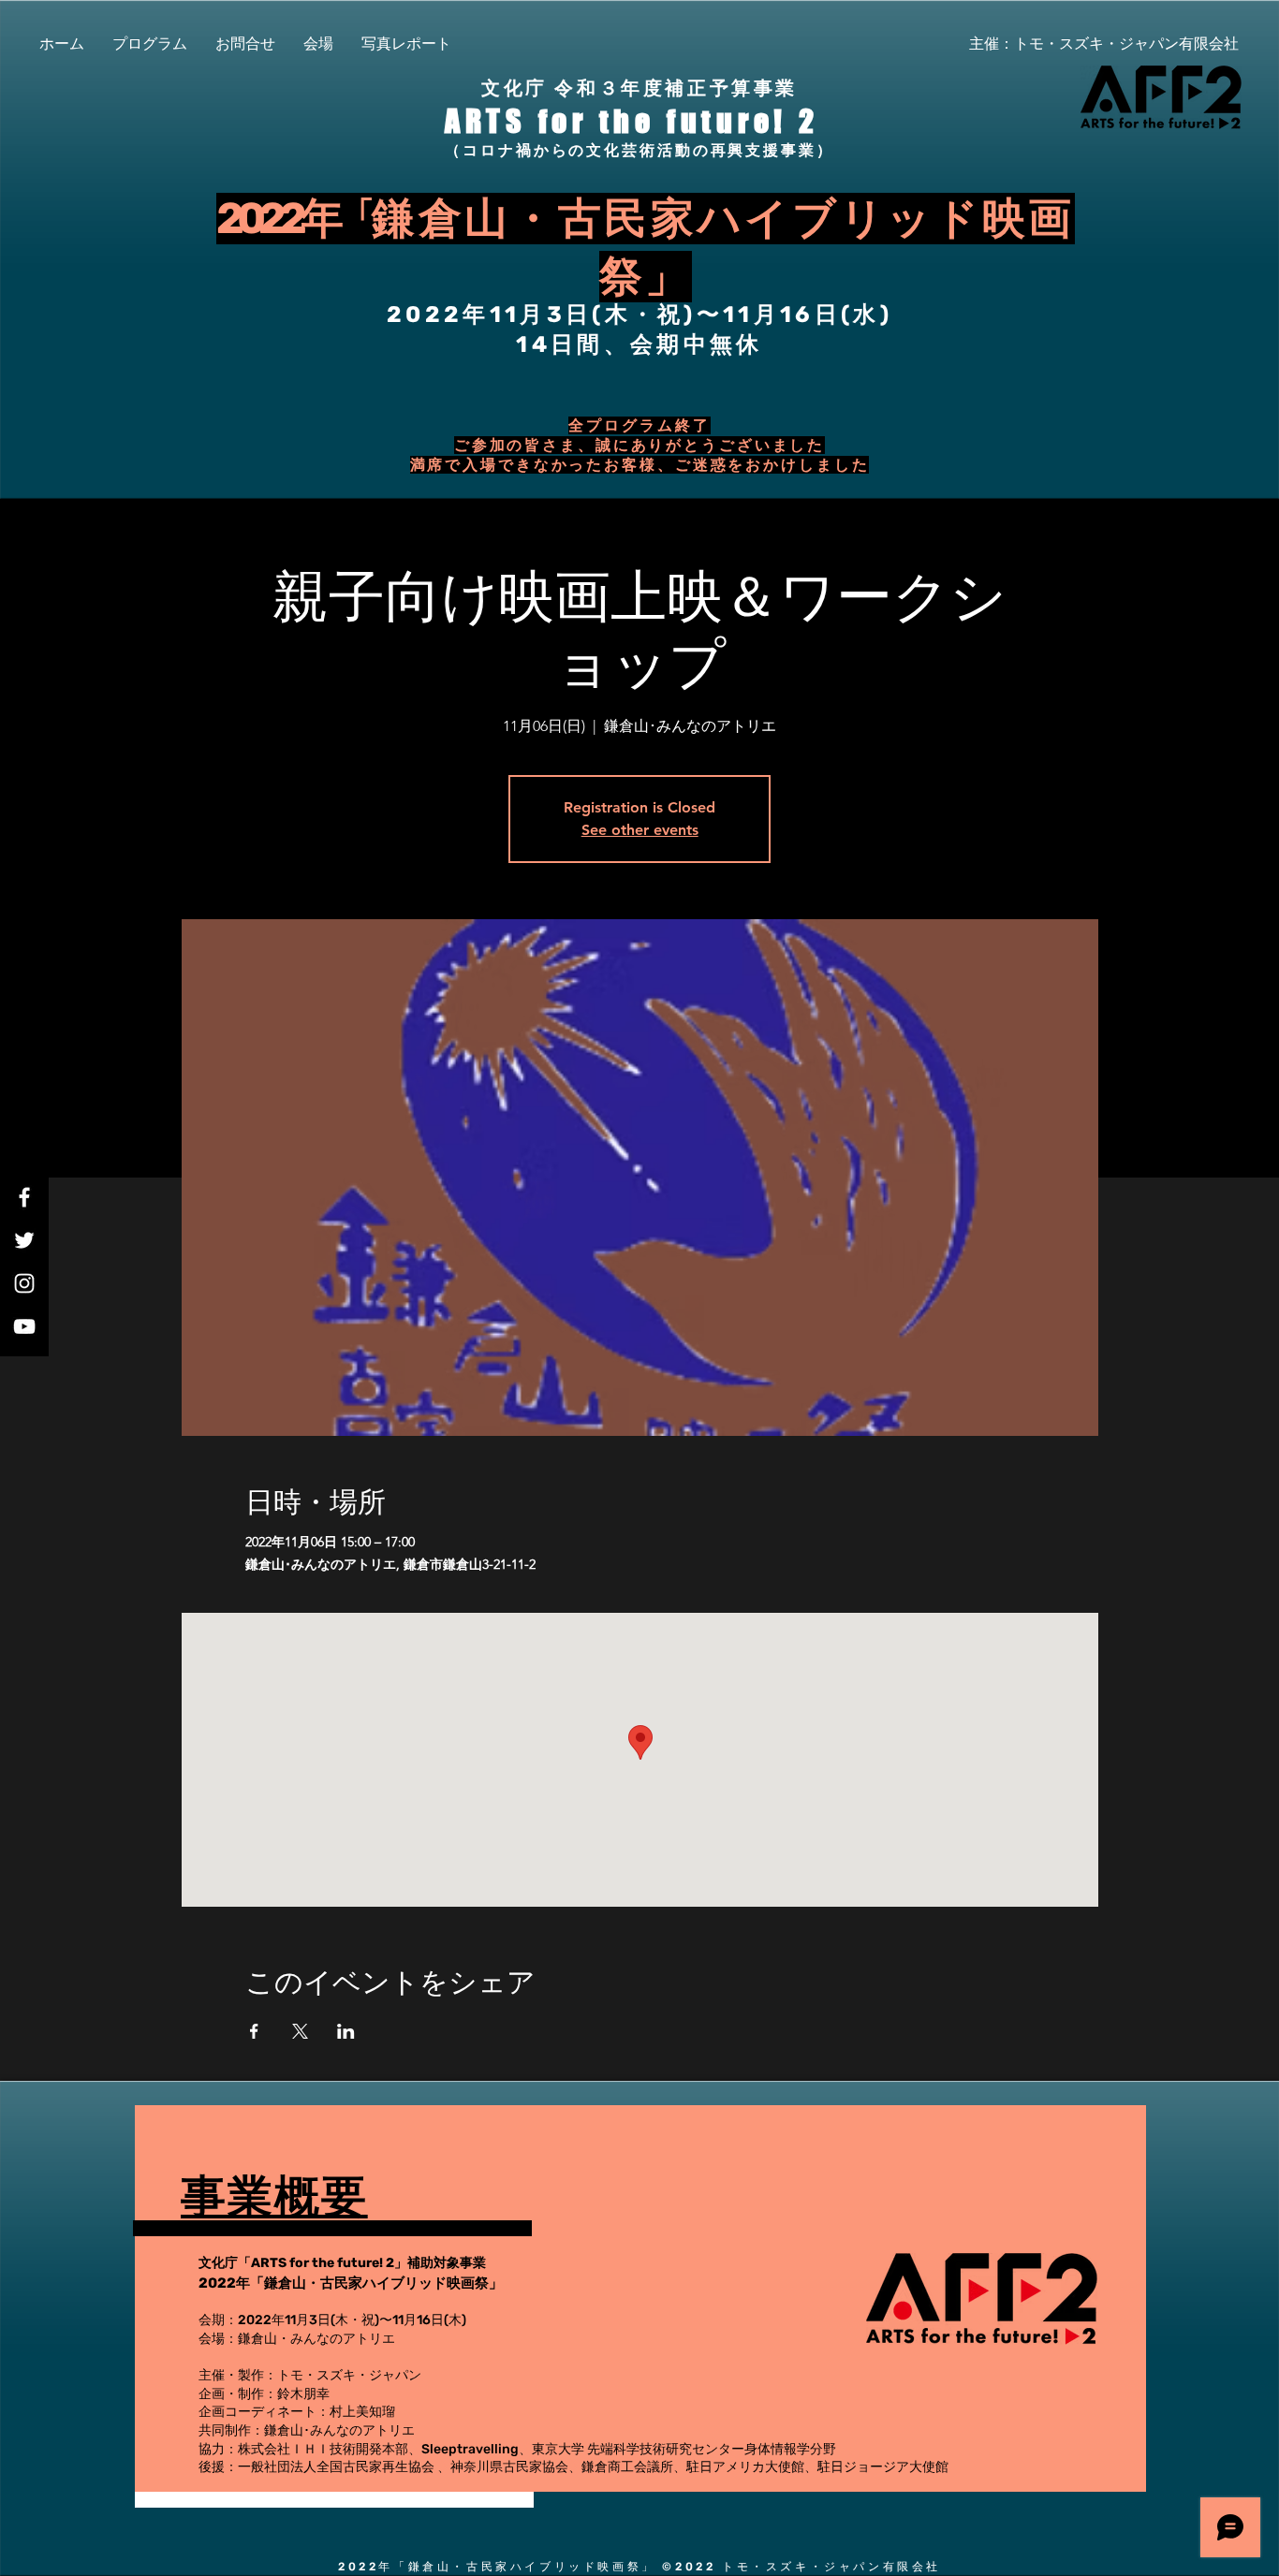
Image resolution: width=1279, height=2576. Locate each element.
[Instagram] (24, 1283)
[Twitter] (24, 1240)
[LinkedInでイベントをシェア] (346, 2031)
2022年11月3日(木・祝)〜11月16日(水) (639, 315)
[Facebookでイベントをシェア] (254, 2031)
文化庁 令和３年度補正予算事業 (639, 88)
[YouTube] (24, 1326)
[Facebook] (24, 1197)
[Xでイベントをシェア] (300, 2031)
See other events (640, 830)
